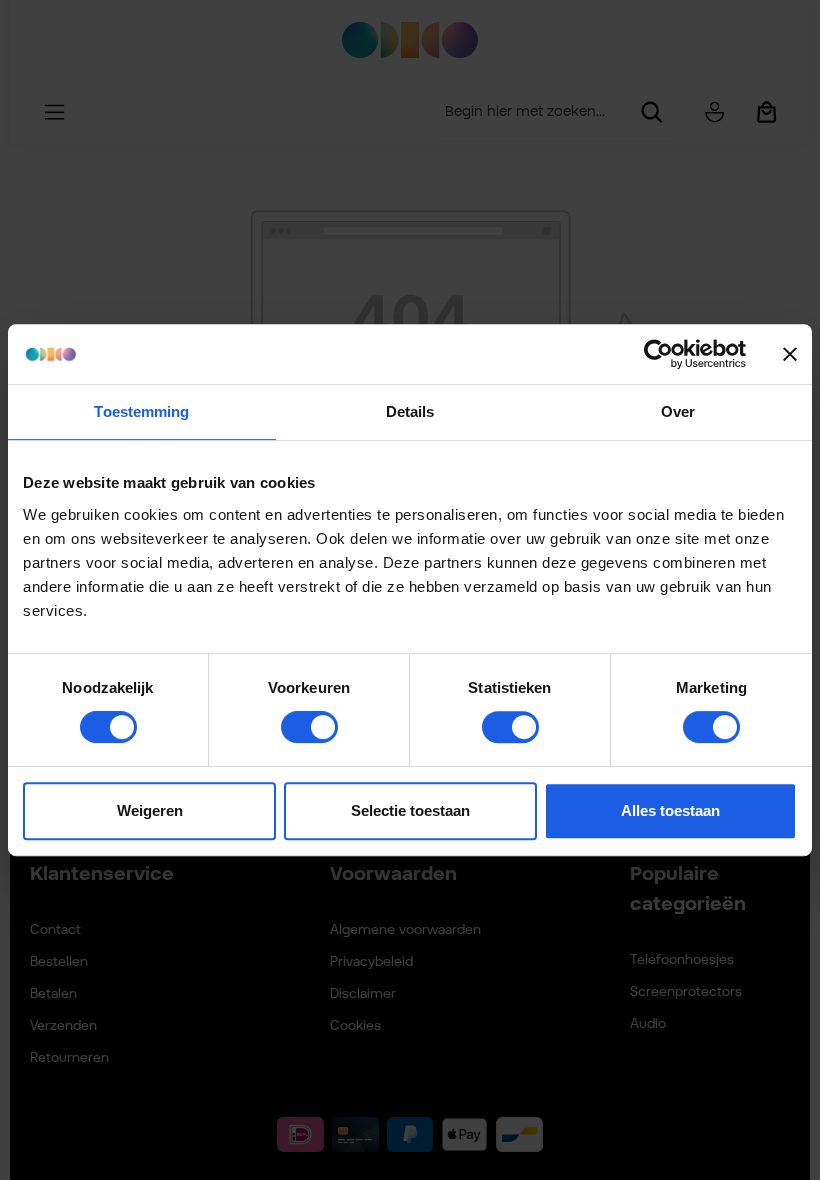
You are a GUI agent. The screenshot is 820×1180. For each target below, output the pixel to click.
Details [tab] (410, 411)
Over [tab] (678, 411)
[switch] (309, 727)
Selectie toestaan (410, 810)
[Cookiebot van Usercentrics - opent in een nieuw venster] (658, 354)
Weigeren (150, 810)
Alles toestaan (670, 810)
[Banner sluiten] (790, 354)
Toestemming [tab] (141, 411)
